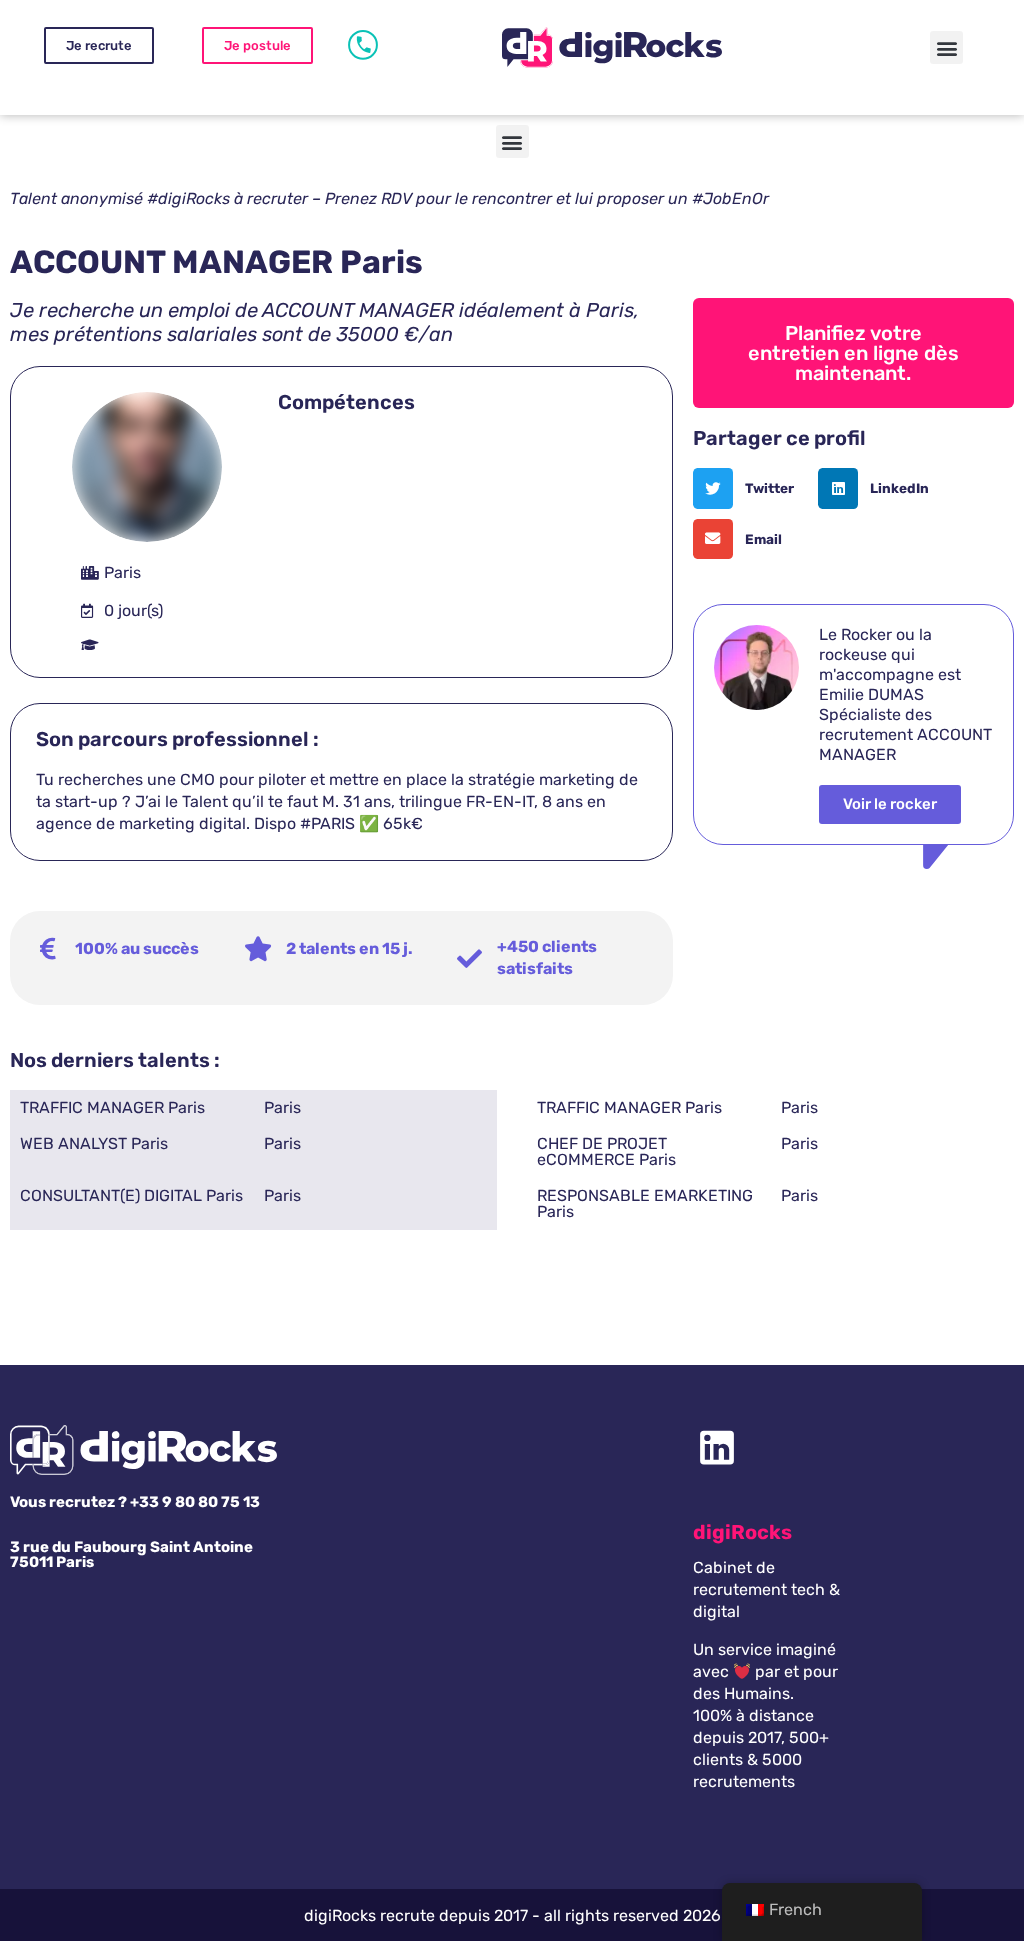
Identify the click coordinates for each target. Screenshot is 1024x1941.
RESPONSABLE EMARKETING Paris (645, 1203)
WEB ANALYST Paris (94, 1143)
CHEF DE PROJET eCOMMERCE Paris (606, 1151)
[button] (946, 47)
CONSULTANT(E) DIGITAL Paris (131, 1195)
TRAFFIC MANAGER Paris (112, 1107)
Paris (282, 1107)
